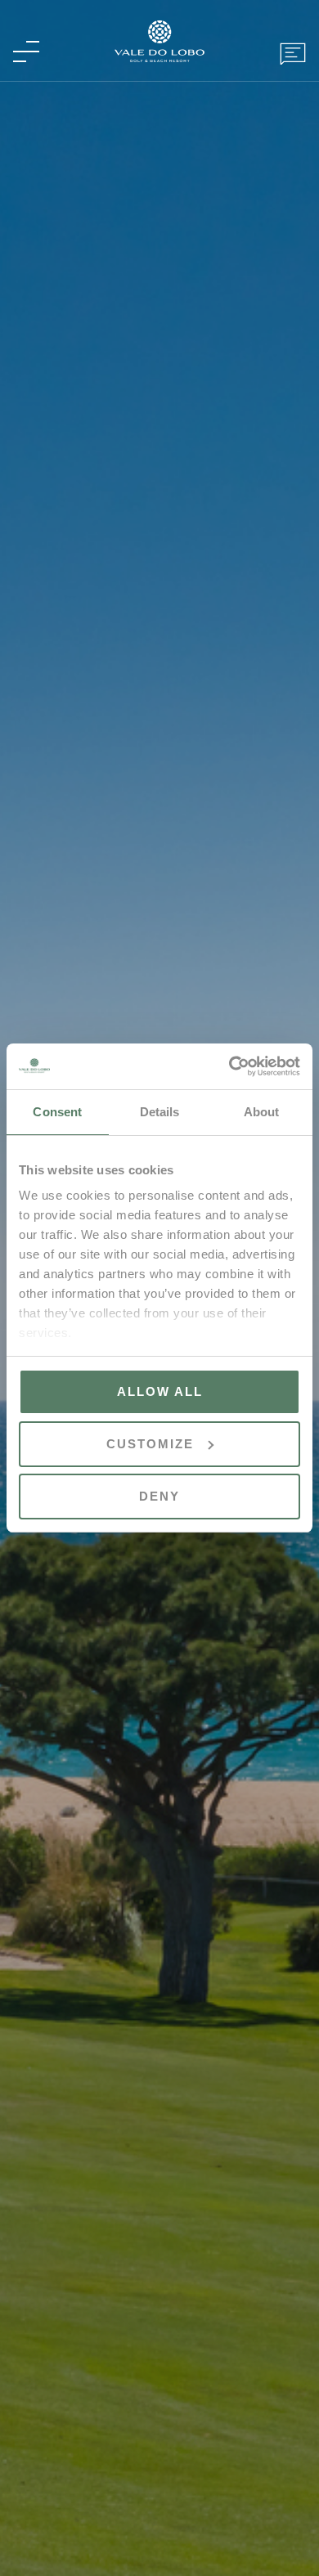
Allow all (160, 1391)
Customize (150, 1444)
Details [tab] (160, 1112)
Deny (159, 1496)
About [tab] (262, 1112)
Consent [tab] (57, 1112)
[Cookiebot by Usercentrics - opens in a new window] (229, 1066)
